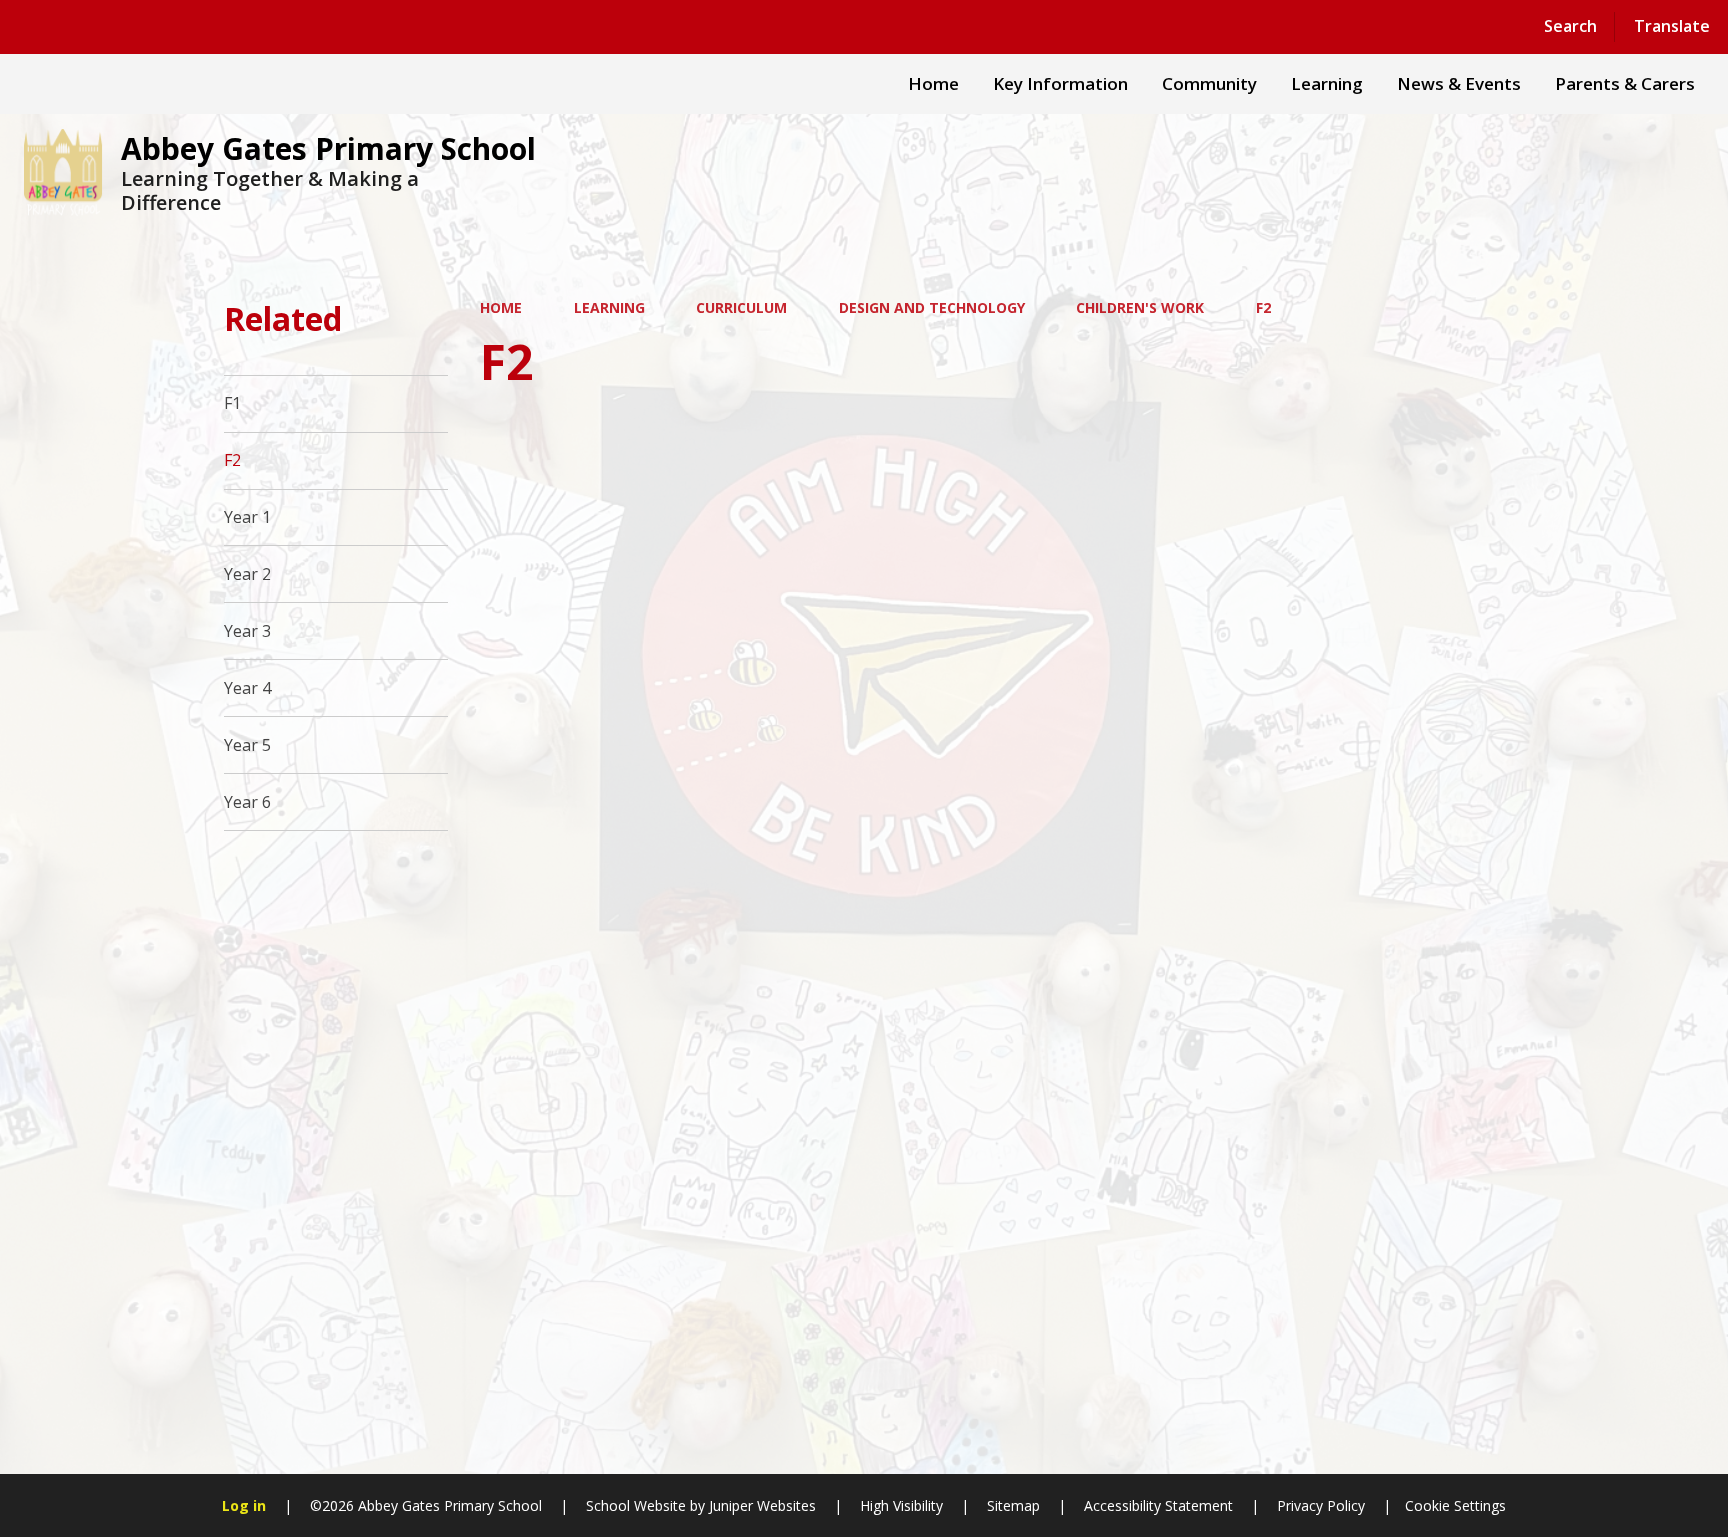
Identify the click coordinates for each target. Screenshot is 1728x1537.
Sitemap (1013, 1505)
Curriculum (741, 307)
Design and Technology (932, 307)
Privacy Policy (1321, 1505)
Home (501, 307)
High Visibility (901, 1505)
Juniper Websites (760, 1505)
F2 (1263, 307)
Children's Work (1140, 307)
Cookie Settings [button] (1455, 1505)
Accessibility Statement (1158, 1505)
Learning (609, 307)
